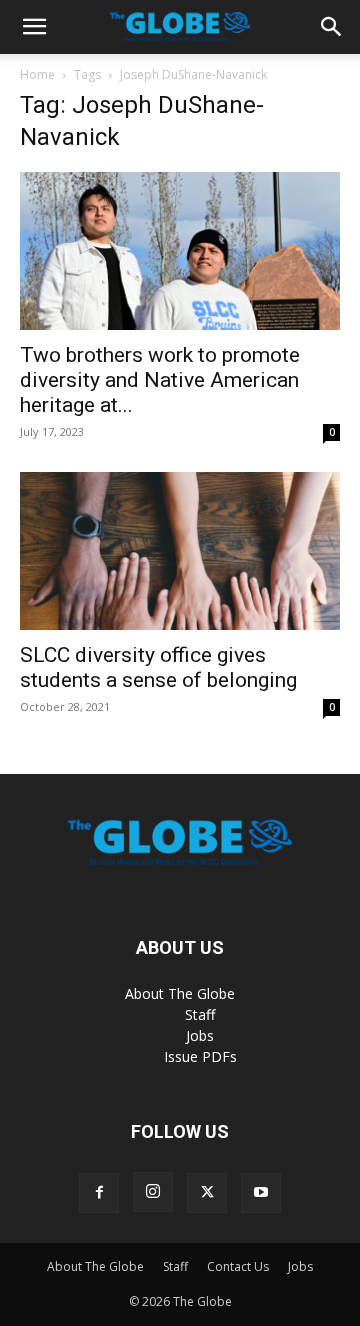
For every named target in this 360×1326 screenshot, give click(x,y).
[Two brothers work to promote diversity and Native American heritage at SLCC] (180, 251)
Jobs (200, 1035)
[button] (34, 27)
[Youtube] (261, 1193)
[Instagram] (153, 1192)
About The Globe (180, 993)
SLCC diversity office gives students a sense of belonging (158, 667)
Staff (200, 1014)
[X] (207, 1193)
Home (37, 74)
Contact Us (238, 1266)
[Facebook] (99, 1193)
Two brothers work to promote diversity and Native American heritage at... (160, 380)
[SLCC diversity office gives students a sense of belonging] (180, 551)
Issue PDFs (200, 1056)
